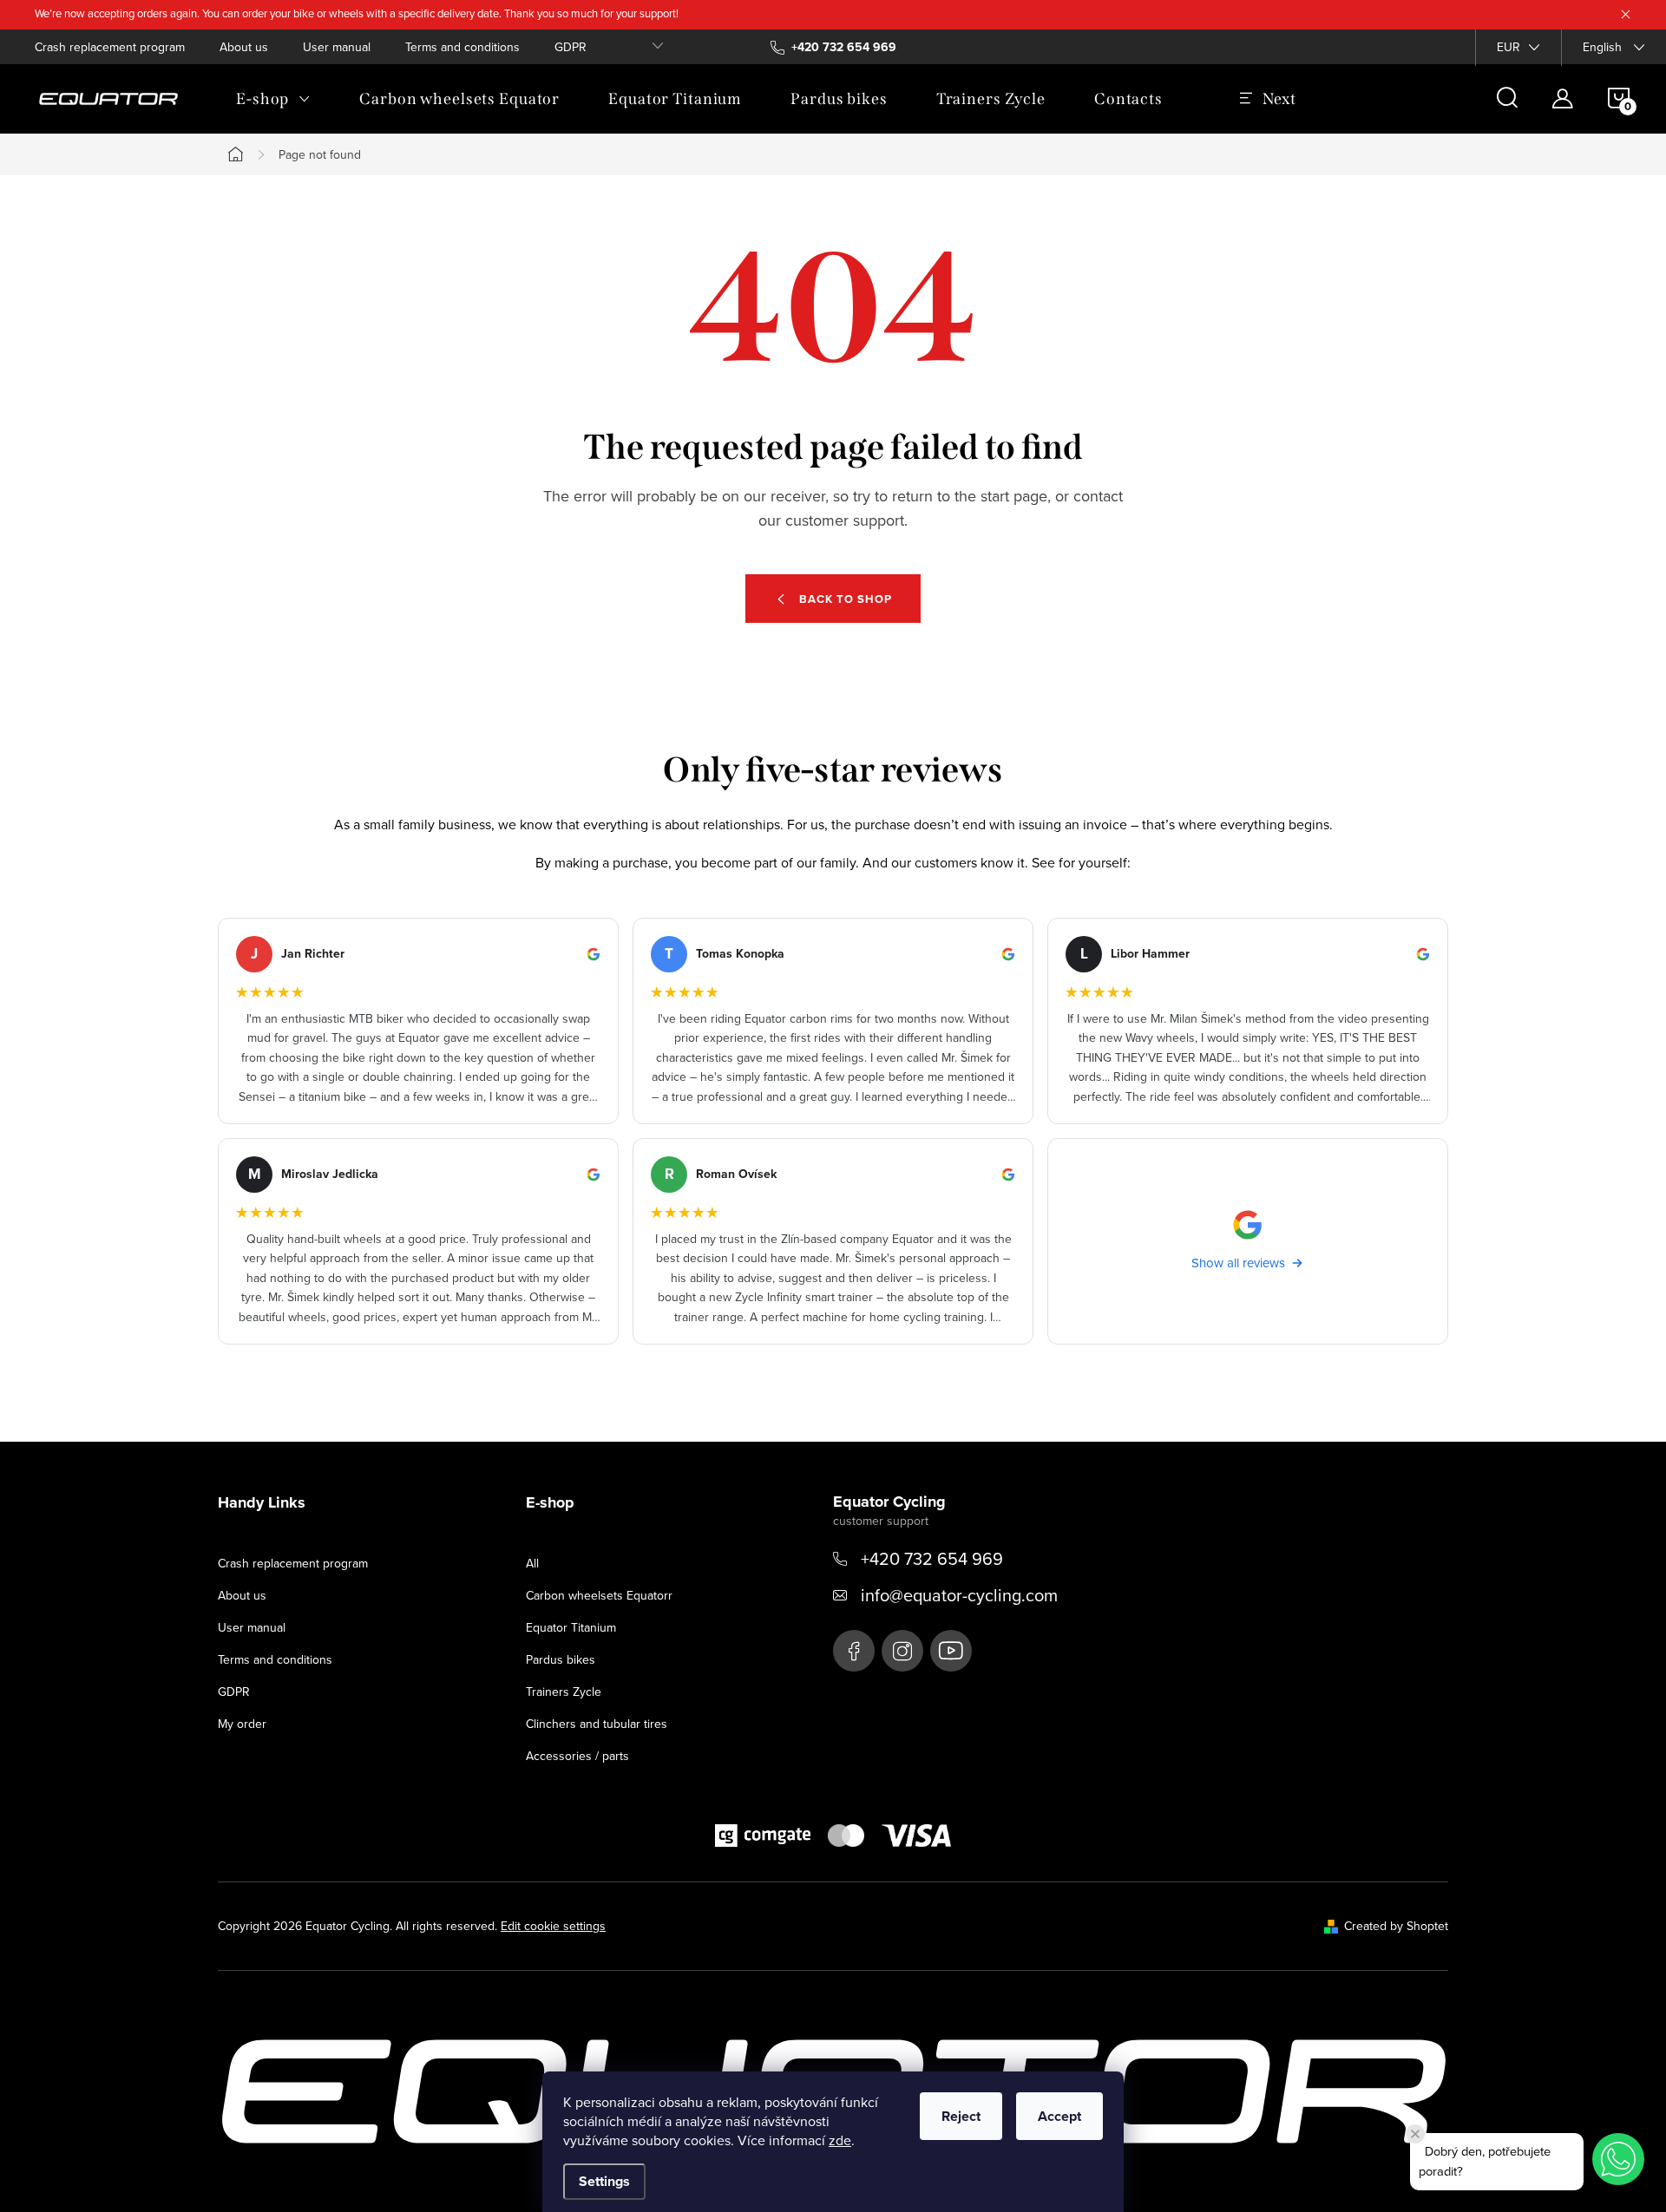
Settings (604, 2181)
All (532, 1563)
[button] (1618, 2159)
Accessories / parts (577, 1756)
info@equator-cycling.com (959, 1595)
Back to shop (846, 599)
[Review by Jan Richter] (418, 1021)
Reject (961, 2116)
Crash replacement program (110, 47)
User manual (337, 47)
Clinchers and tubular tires (597, 1724)
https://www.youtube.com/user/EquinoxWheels (951, 1651)
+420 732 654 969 (932, 1558)
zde (840, 2140)
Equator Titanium (571, 1627)
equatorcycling (902, 1651)
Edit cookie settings (553, 1926)
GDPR (571, 47)
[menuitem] (273, 99)
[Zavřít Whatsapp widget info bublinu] (1415, 2134)
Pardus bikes (561, 1659)
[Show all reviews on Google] (1248, 1241)
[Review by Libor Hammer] (1248, 1021)
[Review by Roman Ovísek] (833, 1241)
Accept (1059, 2116)
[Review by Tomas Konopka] (833, 1021)
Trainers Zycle (564, 1692)
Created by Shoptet (1396, 1926)
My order (242, 1724)
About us (244, 47)
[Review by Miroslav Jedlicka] (418, 1241)
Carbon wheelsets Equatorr (599, 1595)
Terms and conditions (462, 47)
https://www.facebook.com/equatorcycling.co (854, 1651)
